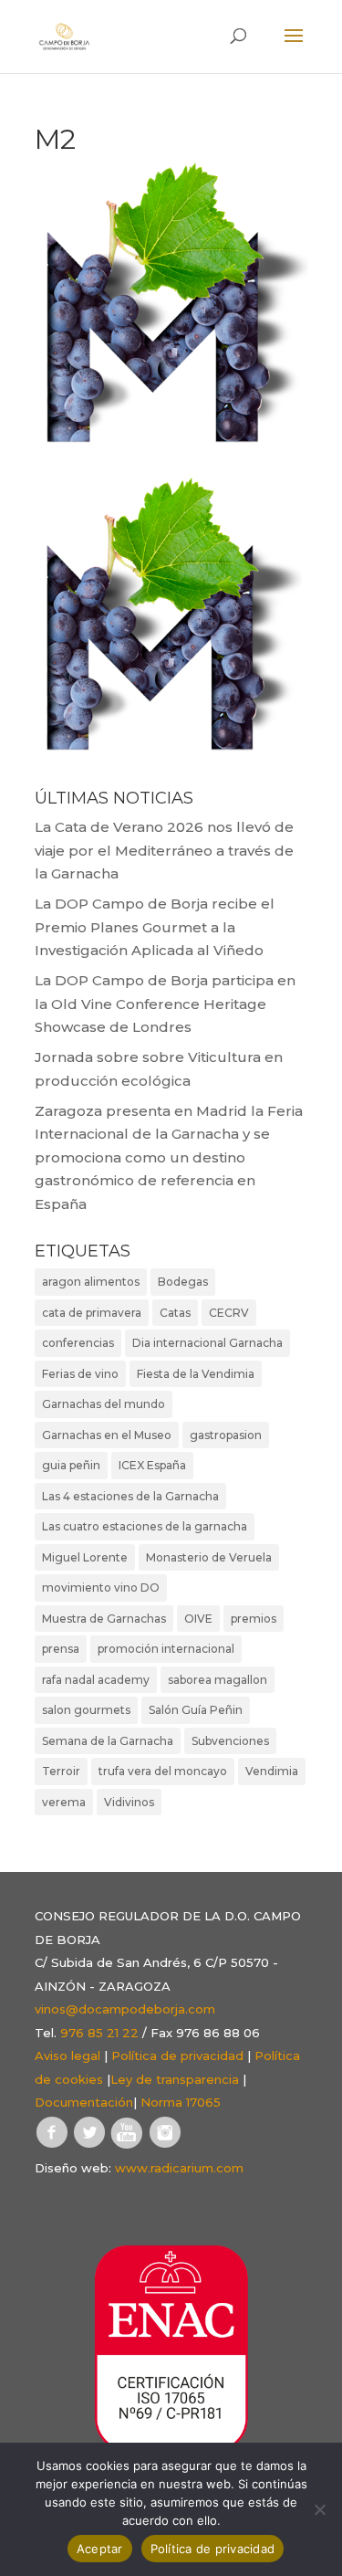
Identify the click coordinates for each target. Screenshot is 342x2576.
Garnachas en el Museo (107, 1435)
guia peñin (71, 1465)
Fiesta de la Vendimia (196, 1374)
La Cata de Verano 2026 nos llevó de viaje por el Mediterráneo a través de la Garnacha (164, 850)
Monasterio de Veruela (209, 1557)
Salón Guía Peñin (196, 1710)
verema (64, 1802)
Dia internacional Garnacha (207, 1343)
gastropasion (226, 1435)
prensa (61, 1649)
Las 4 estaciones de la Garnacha (130, 1496)
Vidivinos (129, 1802)
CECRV (229, 1313)
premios (254, 1619)
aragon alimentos (91, 1282)
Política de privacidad (177, 2056)
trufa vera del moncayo (163, 1771)
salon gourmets (86, 1710)
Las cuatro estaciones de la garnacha (145, 1526)
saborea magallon (218, 1680)
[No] (319, 2509)
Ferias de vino (80, 1374)
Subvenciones (230, 1741)
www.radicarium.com (179, 2168)
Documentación (84, 2102)
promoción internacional (166, 1649)
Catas (175, 1313)
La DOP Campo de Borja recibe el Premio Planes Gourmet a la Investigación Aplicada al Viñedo (155, 927)
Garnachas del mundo (104, 1404)
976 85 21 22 (99, 2033)
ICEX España (152, 1465)
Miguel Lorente (85, 1557)
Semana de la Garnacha (108, 1741)
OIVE (198, 1619)
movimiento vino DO (101, 1588)
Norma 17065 (181, 2102)
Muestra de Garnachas (104, 1619)
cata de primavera (92, 1313)
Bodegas (183, 1282)
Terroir (61, 1771)
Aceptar (100, 2549)
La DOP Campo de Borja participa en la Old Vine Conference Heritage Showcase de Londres (165, 1004)
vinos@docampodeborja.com (125, 2009)
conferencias (78, 1343)
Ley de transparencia (175, 2079)
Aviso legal (67, 2056)
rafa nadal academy (96, 1680)
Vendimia (272, 1771)
